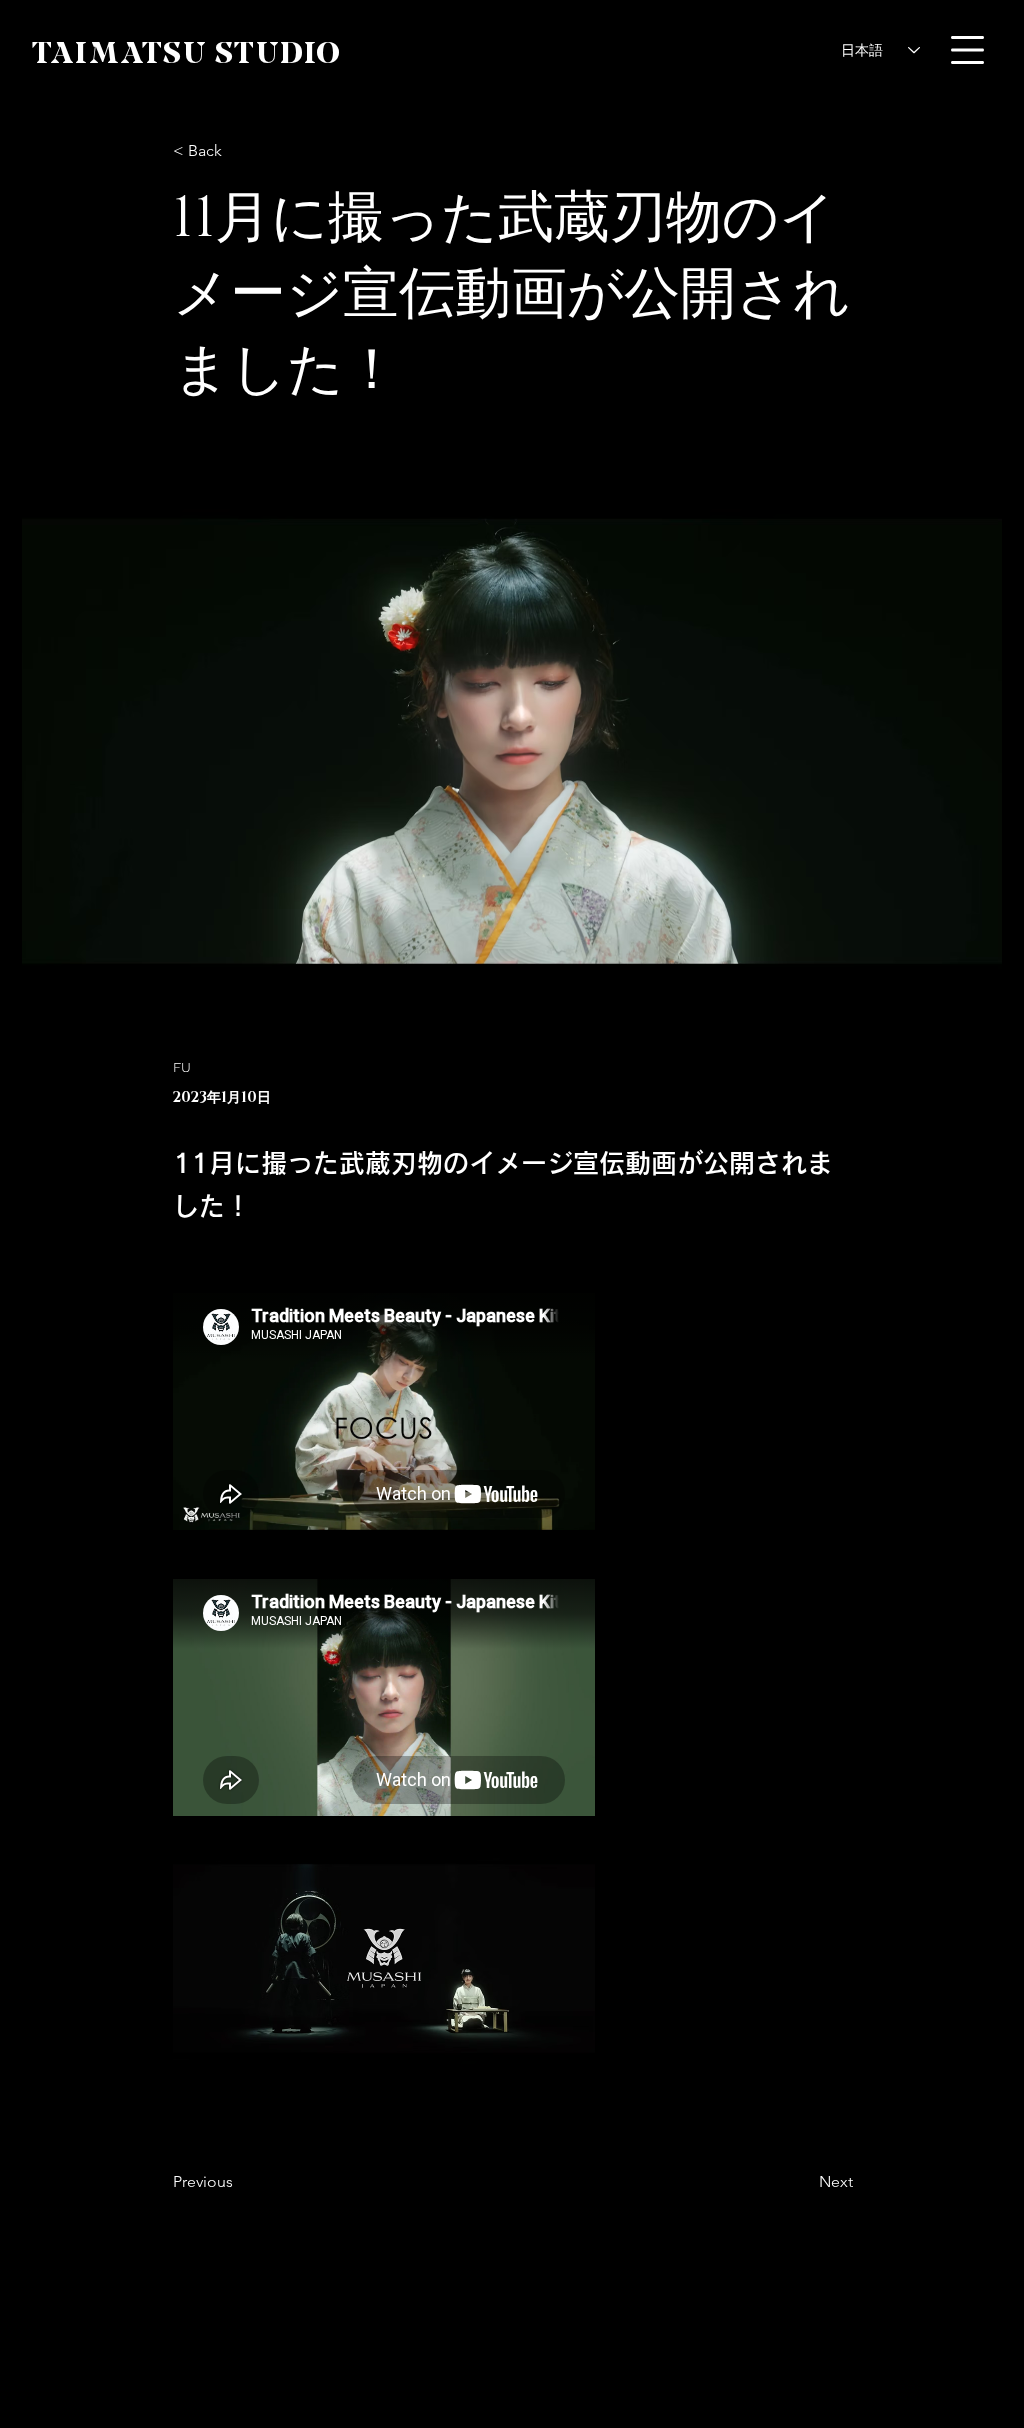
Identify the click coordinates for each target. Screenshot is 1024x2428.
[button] (967, 50)
